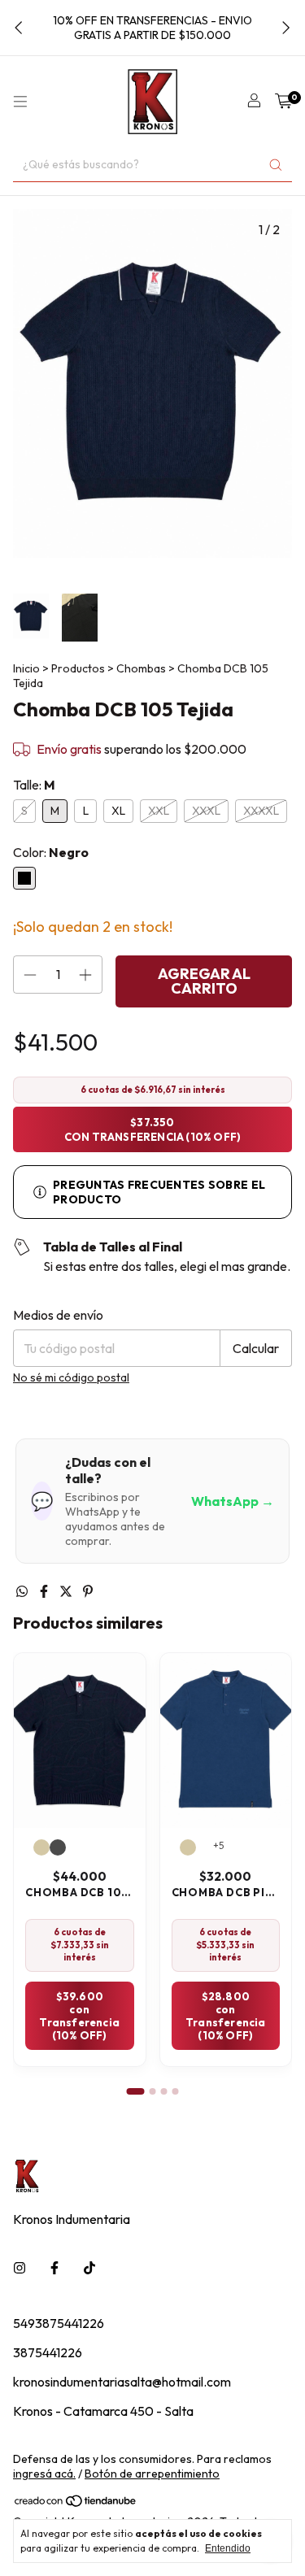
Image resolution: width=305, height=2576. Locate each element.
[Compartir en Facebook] (45, 1591)
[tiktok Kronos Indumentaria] (89, 2268)
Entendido (228, 2548)
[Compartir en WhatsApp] (23, 1591)
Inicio (26, 668)
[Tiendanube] (76, 2504)
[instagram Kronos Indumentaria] (20, 2268)
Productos (78, 668)
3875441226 (48, 2352)
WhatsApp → (233, 1501)
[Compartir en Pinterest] (88, 1591)
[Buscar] (276, 165)
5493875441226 (59, 2323)
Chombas (141, 668)
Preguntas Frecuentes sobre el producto (159, 1192)
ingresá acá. (44, 2474)
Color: (51, 852)
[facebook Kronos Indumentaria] (54, 2268)
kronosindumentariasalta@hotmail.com (122, 2382)
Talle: (34, 785)
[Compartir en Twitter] (67, 1591)
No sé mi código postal (71, 1377)
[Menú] (20, 102)
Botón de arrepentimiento (152, 2474)
